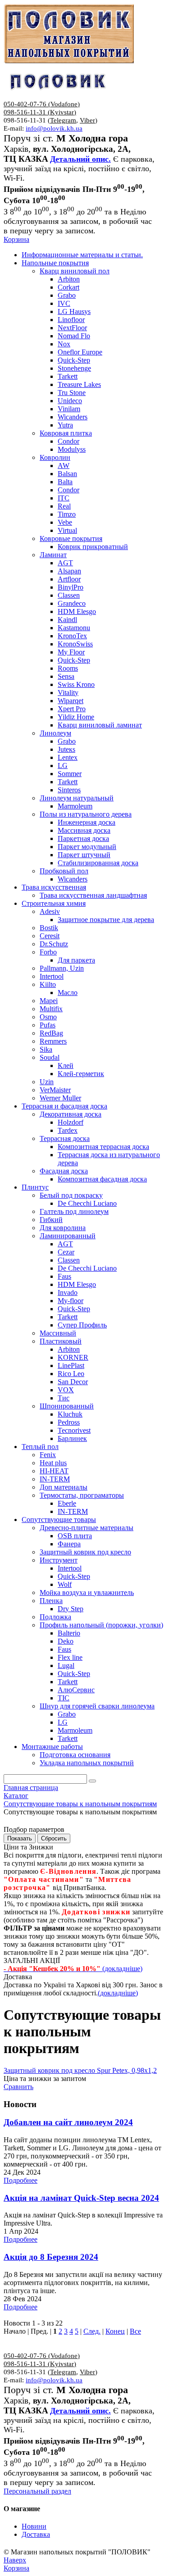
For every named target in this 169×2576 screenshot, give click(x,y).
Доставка (36, 2534)
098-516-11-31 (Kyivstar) (40, 112)
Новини (34, 2526)
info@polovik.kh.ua (54, 128)
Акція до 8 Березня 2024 (51, 2257)
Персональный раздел (37, 2491)
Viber (87, 120)
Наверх (15, 2560)
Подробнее (21, 2180)
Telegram (63, 120)
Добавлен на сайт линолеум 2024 (68, 2122)
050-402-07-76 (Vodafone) (42, 104)
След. (92, 2331)
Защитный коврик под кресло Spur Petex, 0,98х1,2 (80, 2070)
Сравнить (18, 2087)
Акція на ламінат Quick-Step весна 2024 (81, 2198)
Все (135, 2331)
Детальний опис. (80, 159)
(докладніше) (118, 1993)
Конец (115, 2331)
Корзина (16, 239)
